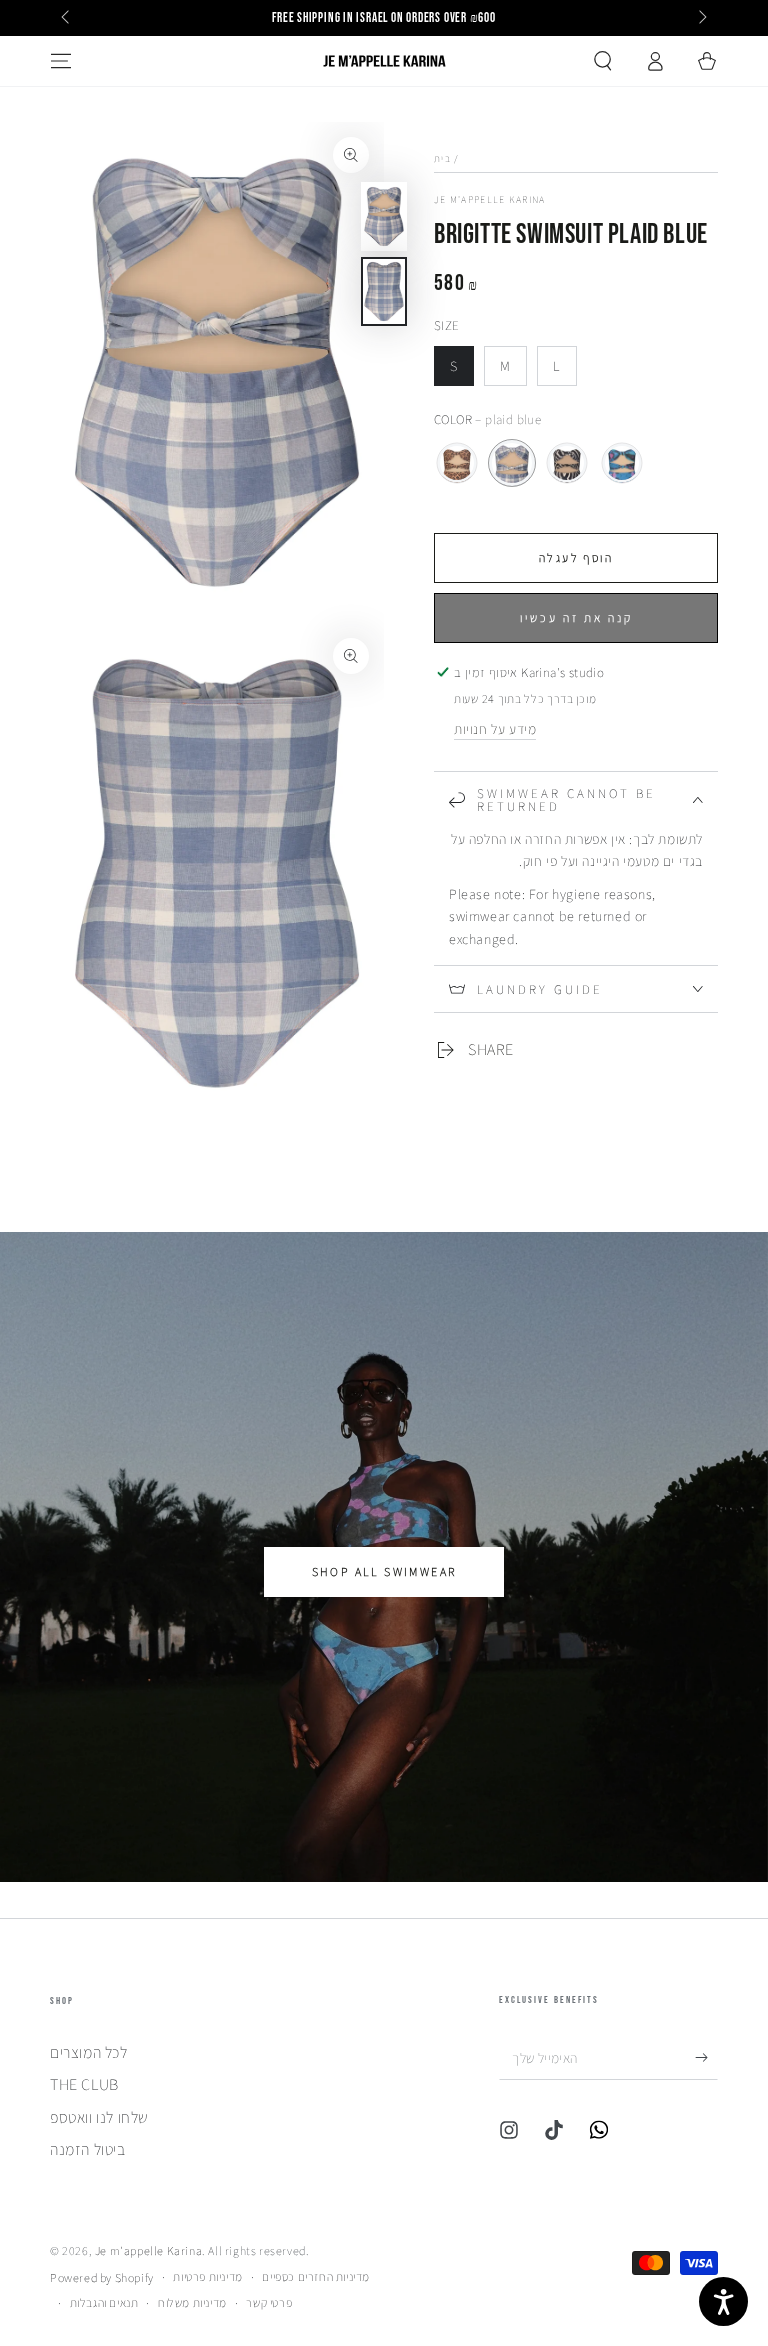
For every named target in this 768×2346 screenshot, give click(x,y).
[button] (603, 61)
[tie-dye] (622, 463)
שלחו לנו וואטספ (99, 2117)
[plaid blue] (512, 463)
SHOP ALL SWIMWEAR (384, 1571)
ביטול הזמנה (88, 2149)
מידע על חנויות (495, 729)
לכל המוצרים (89, 2052)
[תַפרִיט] (61, 61)
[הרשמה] (706, 2057)
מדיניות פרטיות (207, 2276)
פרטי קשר (269, 2302)
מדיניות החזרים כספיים (316, 2276)
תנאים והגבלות (104, 2302)
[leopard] (457, 463)
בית (442, 158)
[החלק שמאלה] (67, 18)
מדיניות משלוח (192, 2302)
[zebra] (567, 463)
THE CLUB (84, 2084)
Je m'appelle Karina (490, 199)
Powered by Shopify (102, 2277)
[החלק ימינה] (701, 18)
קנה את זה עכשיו (576, 617)
